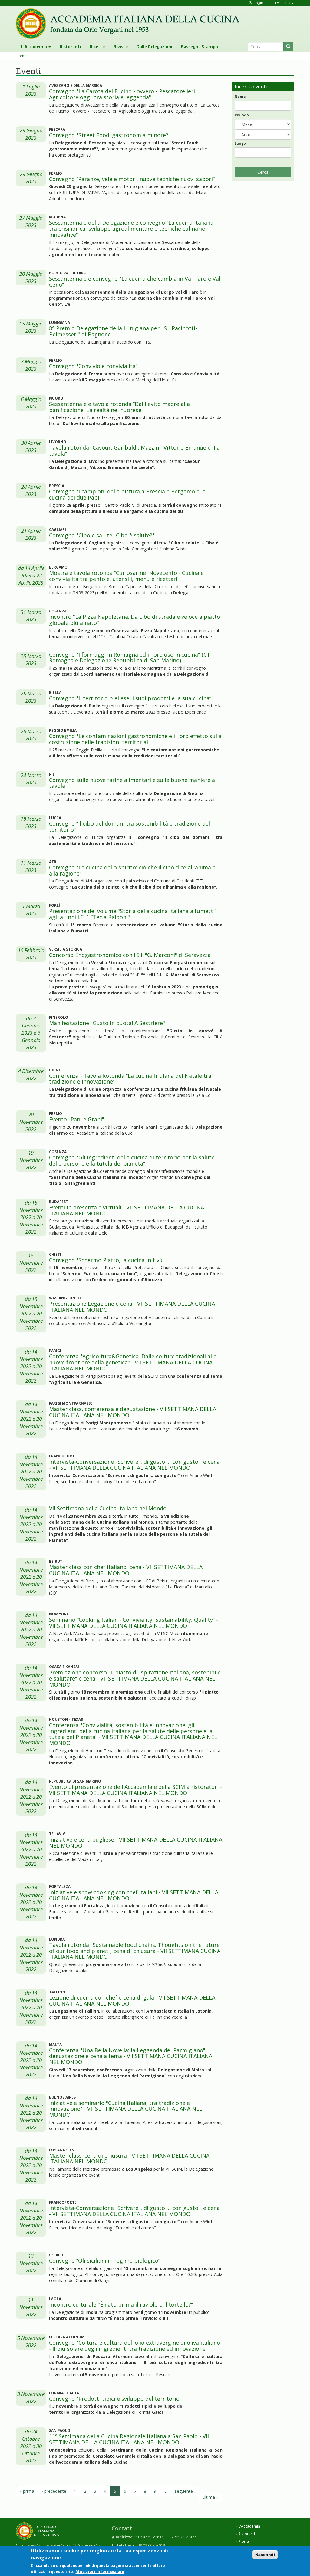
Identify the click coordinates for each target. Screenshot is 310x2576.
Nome (240, 96)
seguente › (185, 2491)
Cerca (263, 172)
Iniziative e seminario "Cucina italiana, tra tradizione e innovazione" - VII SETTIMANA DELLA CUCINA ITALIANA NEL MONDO (126, 2109)
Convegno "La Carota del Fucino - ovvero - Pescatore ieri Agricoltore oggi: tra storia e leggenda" (122, 94)
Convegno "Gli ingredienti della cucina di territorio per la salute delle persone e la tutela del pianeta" (132, 1160)
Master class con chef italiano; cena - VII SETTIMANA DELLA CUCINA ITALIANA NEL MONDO (126, 1570)
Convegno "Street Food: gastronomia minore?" (110, 135)
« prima (27, 2491)
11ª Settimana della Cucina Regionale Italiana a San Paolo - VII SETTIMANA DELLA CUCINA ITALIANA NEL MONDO (129, 2439)
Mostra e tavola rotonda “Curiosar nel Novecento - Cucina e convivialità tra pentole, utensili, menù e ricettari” (126, 576)
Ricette (97, 47)
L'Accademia (34, 47)
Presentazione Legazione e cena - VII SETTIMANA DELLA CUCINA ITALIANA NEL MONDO (132, 1307)
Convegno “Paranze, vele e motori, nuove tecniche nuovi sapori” (132, 179)
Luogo (240, 143)
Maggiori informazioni (100, 2571)
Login (258, 3)
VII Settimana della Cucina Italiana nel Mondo (108, 1508)
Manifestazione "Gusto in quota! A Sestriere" (107, 1023)
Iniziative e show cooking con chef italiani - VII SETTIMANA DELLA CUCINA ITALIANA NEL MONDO (134, 1895)
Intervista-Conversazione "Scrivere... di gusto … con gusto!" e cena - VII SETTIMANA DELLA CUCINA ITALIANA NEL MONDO (134, 1465)
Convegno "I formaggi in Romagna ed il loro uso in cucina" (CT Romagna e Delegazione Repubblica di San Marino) (130, 658)
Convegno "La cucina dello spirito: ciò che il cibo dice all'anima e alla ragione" (132, 870)
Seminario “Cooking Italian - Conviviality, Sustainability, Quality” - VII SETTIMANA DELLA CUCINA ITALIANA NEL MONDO (134, 1623)
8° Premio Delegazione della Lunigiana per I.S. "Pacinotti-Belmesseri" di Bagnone (123, 331)
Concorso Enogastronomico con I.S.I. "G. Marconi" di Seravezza (130, 955)
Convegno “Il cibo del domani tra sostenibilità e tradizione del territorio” (130, 826)
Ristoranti (70, 47)
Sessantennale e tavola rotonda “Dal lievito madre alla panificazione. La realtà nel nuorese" (119, 407)
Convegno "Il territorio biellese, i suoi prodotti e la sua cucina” (130, 698)
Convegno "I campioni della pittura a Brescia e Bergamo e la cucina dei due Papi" (127, 494)
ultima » (211, 2497)
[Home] (130, 24)
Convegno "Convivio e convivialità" (93, 366)
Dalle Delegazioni (154, 47)
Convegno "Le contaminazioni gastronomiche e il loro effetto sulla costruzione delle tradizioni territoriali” (135, 739)
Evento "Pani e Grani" (77, 1119)
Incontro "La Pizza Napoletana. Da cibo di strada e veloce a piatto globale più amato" (135, 620)
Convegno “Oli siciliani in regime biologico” (105, 2261)
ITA (276, 3)
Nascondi (265, 2555)
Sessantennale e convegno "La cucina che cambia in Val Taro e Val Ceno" (135, 282)
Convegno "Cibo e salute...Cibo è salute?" (102, 535)
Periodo (242, 115)
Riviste (121, 47)
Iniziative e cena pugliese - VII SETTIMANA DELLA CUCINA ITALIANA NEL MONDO (136, 1842)
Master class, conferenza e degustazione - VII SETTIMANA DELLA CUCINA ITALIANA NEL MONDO (133, 1412)
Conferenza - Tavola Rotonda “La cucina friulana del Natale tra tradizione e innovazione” (130, 1079)
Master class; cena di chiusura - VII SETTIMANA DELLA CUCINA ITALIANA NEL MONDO (129, 2159)
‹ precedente (54, 2491)
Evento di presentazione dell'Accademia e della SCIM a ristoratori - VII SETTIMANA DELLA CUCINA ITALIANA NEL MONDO (135, 1790)
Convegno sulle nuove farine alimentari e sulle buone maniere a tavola (132, 783)
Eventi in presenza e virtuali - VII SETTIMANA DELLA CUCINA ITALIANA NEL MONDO (127, 1210)
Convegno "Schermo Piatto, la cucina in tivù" (107, 1260)
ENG (289, 3)
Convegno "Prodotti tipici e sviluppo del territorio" (115, 2399)
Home (21, 56)
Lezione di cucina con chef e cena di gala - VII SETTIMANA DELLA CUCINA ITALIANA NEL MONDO (132, 2000)
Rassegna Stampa (200, 47)
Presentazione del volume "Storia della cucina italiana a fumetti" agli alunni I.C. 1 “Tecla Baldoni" (133, 914)
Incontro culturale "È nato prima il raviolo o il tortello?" (121, 2304)
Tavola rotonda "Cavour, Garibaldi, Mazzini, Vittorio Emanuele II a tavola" (134, 450)
